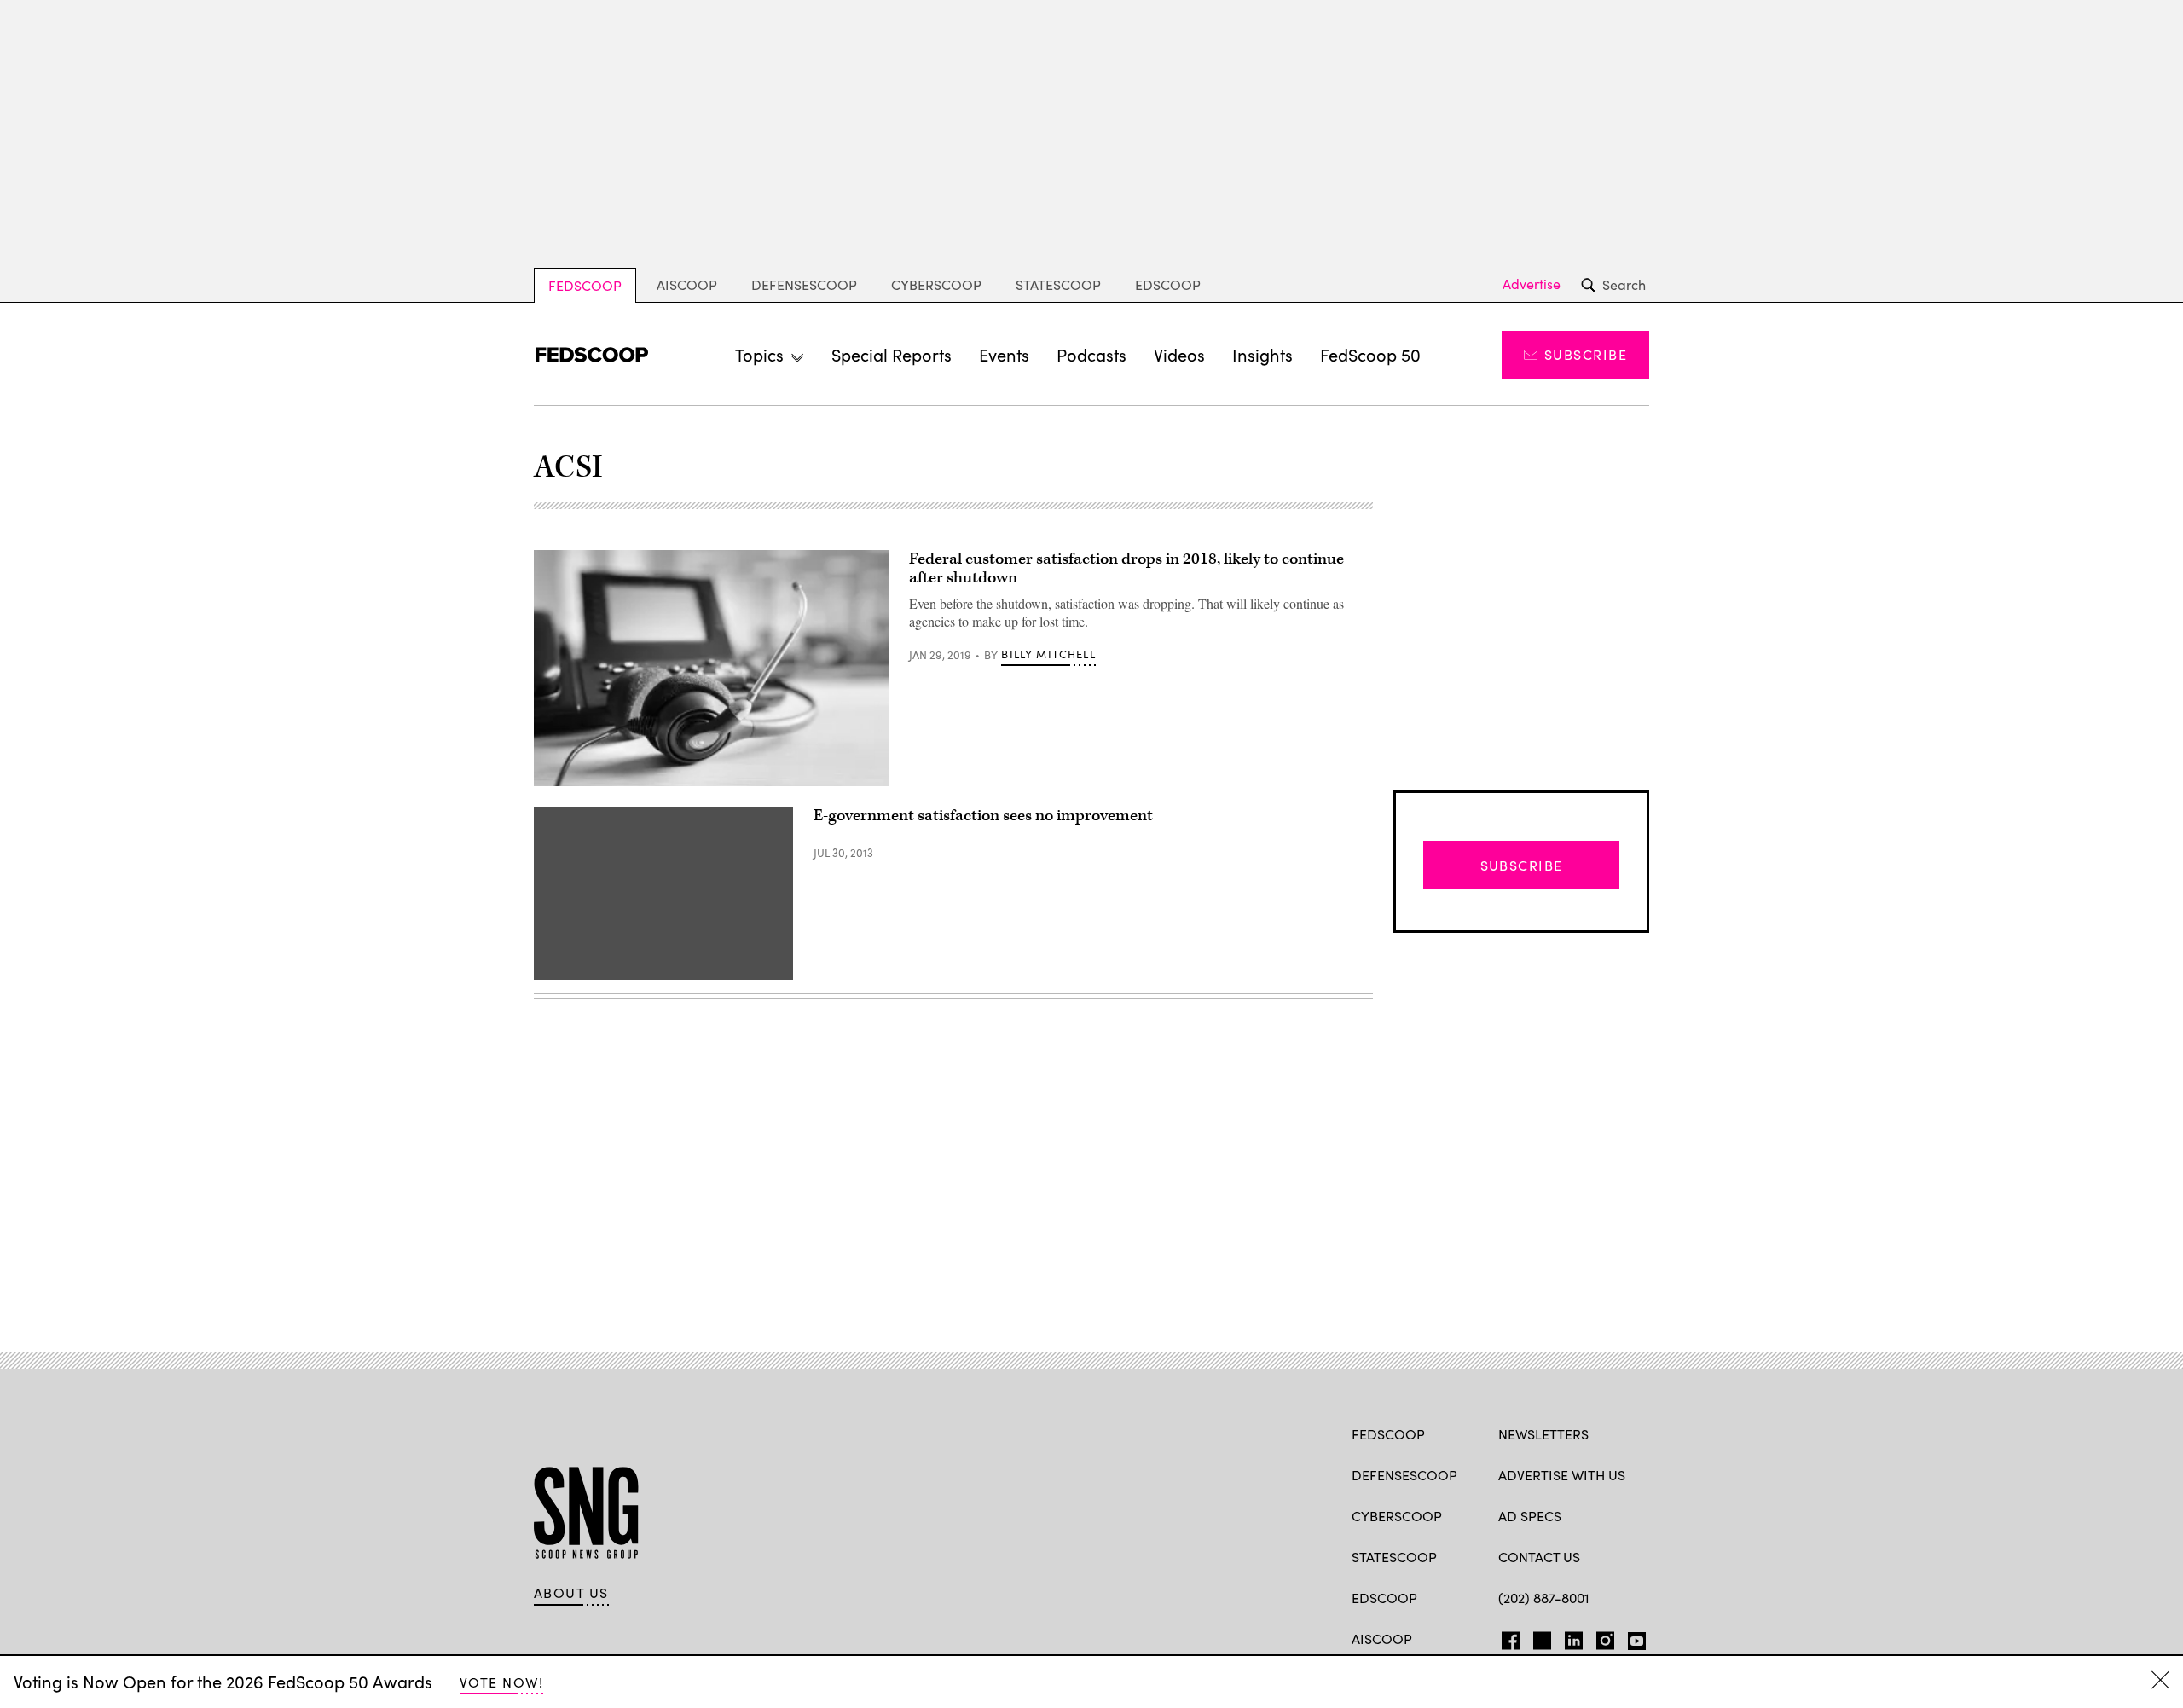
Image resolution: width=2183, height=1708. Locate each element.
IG (1600, 1637)
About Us (571, 1593)
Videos (1179, 354)
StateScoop (1058, 284)
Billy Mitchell (1048, 654)
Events (1004, 354)
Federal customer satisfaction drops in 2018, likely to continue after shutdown (1126, 568)
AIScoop (687, 284)
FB (1506, 1637)
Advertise (1532, 284)
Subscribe (1586, 354)
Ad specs (1530, 1516)
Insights (1262, 354)
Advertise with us (1562, 1475)
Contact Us (1539, 1557)
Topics (759, 354)
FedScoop (585, 285)
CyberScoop (936, 284)
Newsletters (1543, 1434)
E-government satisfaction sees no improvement (983, 816)
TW (1540, 1637)
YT (1633, 1637)
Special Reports (892, 354)
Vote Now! (501, 1682)
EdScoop (1168, 284)
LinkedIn (1574, 1637)
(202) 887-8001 (1544, 1598)
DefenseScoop (804, 284)
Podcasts (1091, 354)
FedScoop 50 (1370, 354)
